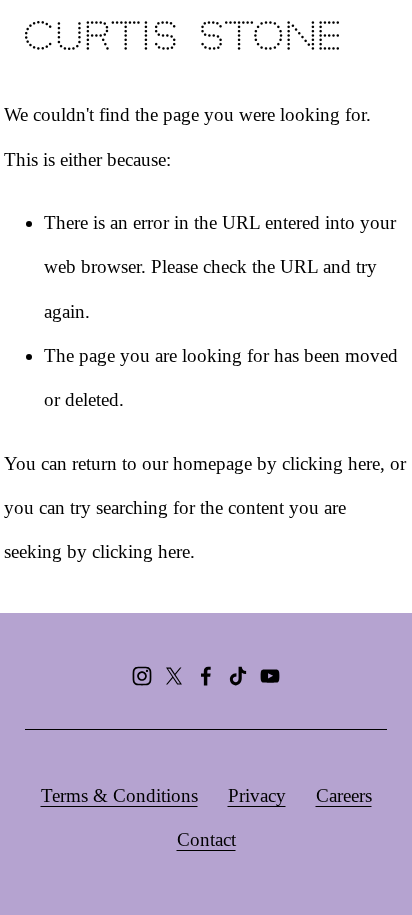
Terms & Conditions (119, 795)
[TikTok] (238, 676)
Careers (344, 795)
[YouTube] (270, 676)
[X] (174, 676)
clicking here (331, 463)
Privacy (257, 795)
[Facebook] (206, 676)
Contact (206, 839)
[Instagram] (142, 676)
